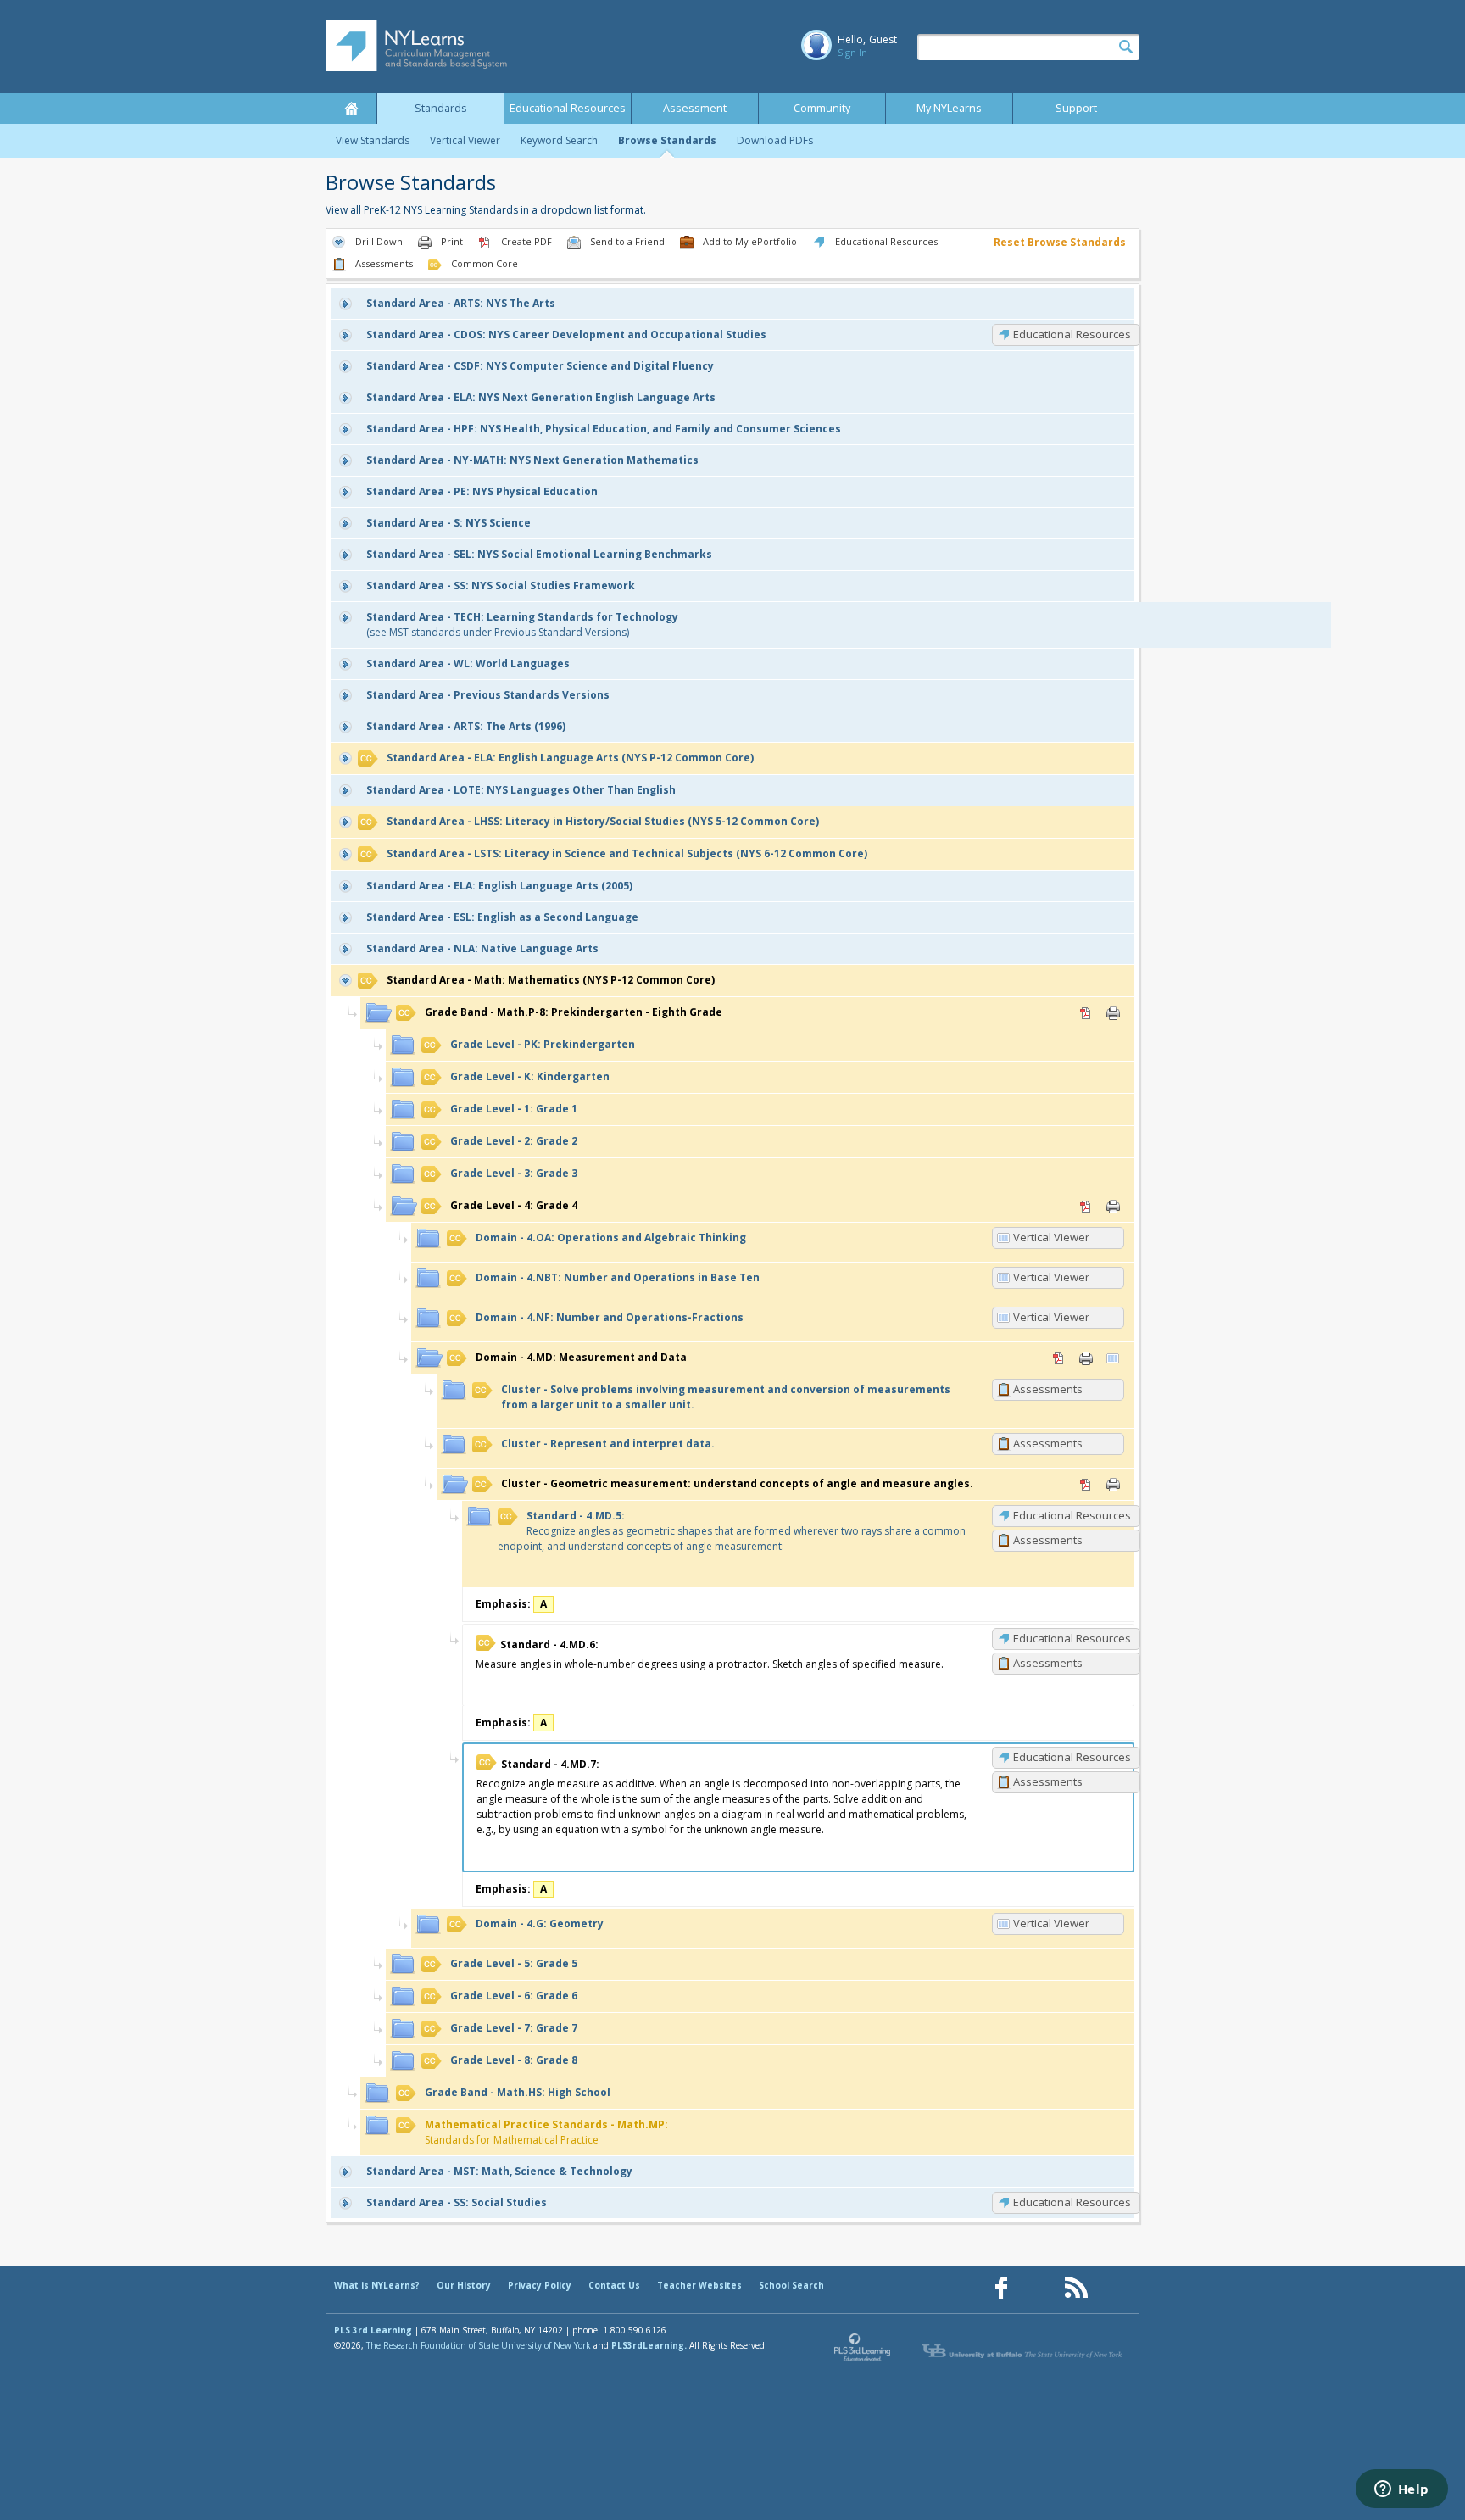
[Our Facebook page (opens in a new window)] (1001, 2288)
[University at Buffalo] (1023, 2351)
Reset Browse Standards (1060, 242)
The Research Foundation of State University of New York (479, 2345)
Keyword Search (559, 140)
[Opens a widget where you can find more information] (1401, 2490)
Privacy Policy (540, 2285)
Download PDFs (775, 140)
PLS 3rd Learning (373, 2330)
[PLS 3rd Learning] (863, 2351)
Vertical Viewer (465, 140)
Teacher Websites (699, 2285)
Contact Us (614, 2285)
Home (351, 109)
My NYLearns (949, 108)
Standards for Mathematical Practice (546, 2132)
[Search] (1126, 47)
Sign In (852, 52)
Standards (441, 108)
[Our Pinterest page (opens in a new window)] (1039, 2288)
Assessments (1048, 1389)
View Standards (373, 140)
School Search (791, 2285)
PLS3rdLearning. (649, 2345)
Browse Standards (667, 140)
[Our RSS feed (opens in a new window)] (1076, 2288)
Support (1076, 108)
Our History (464, 2285)
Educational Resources (568, 108)
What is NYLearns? (377, 2285)
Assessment (695, 108)
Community (822, 108)
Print (1113, 1013)
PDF (1086, 1013)
